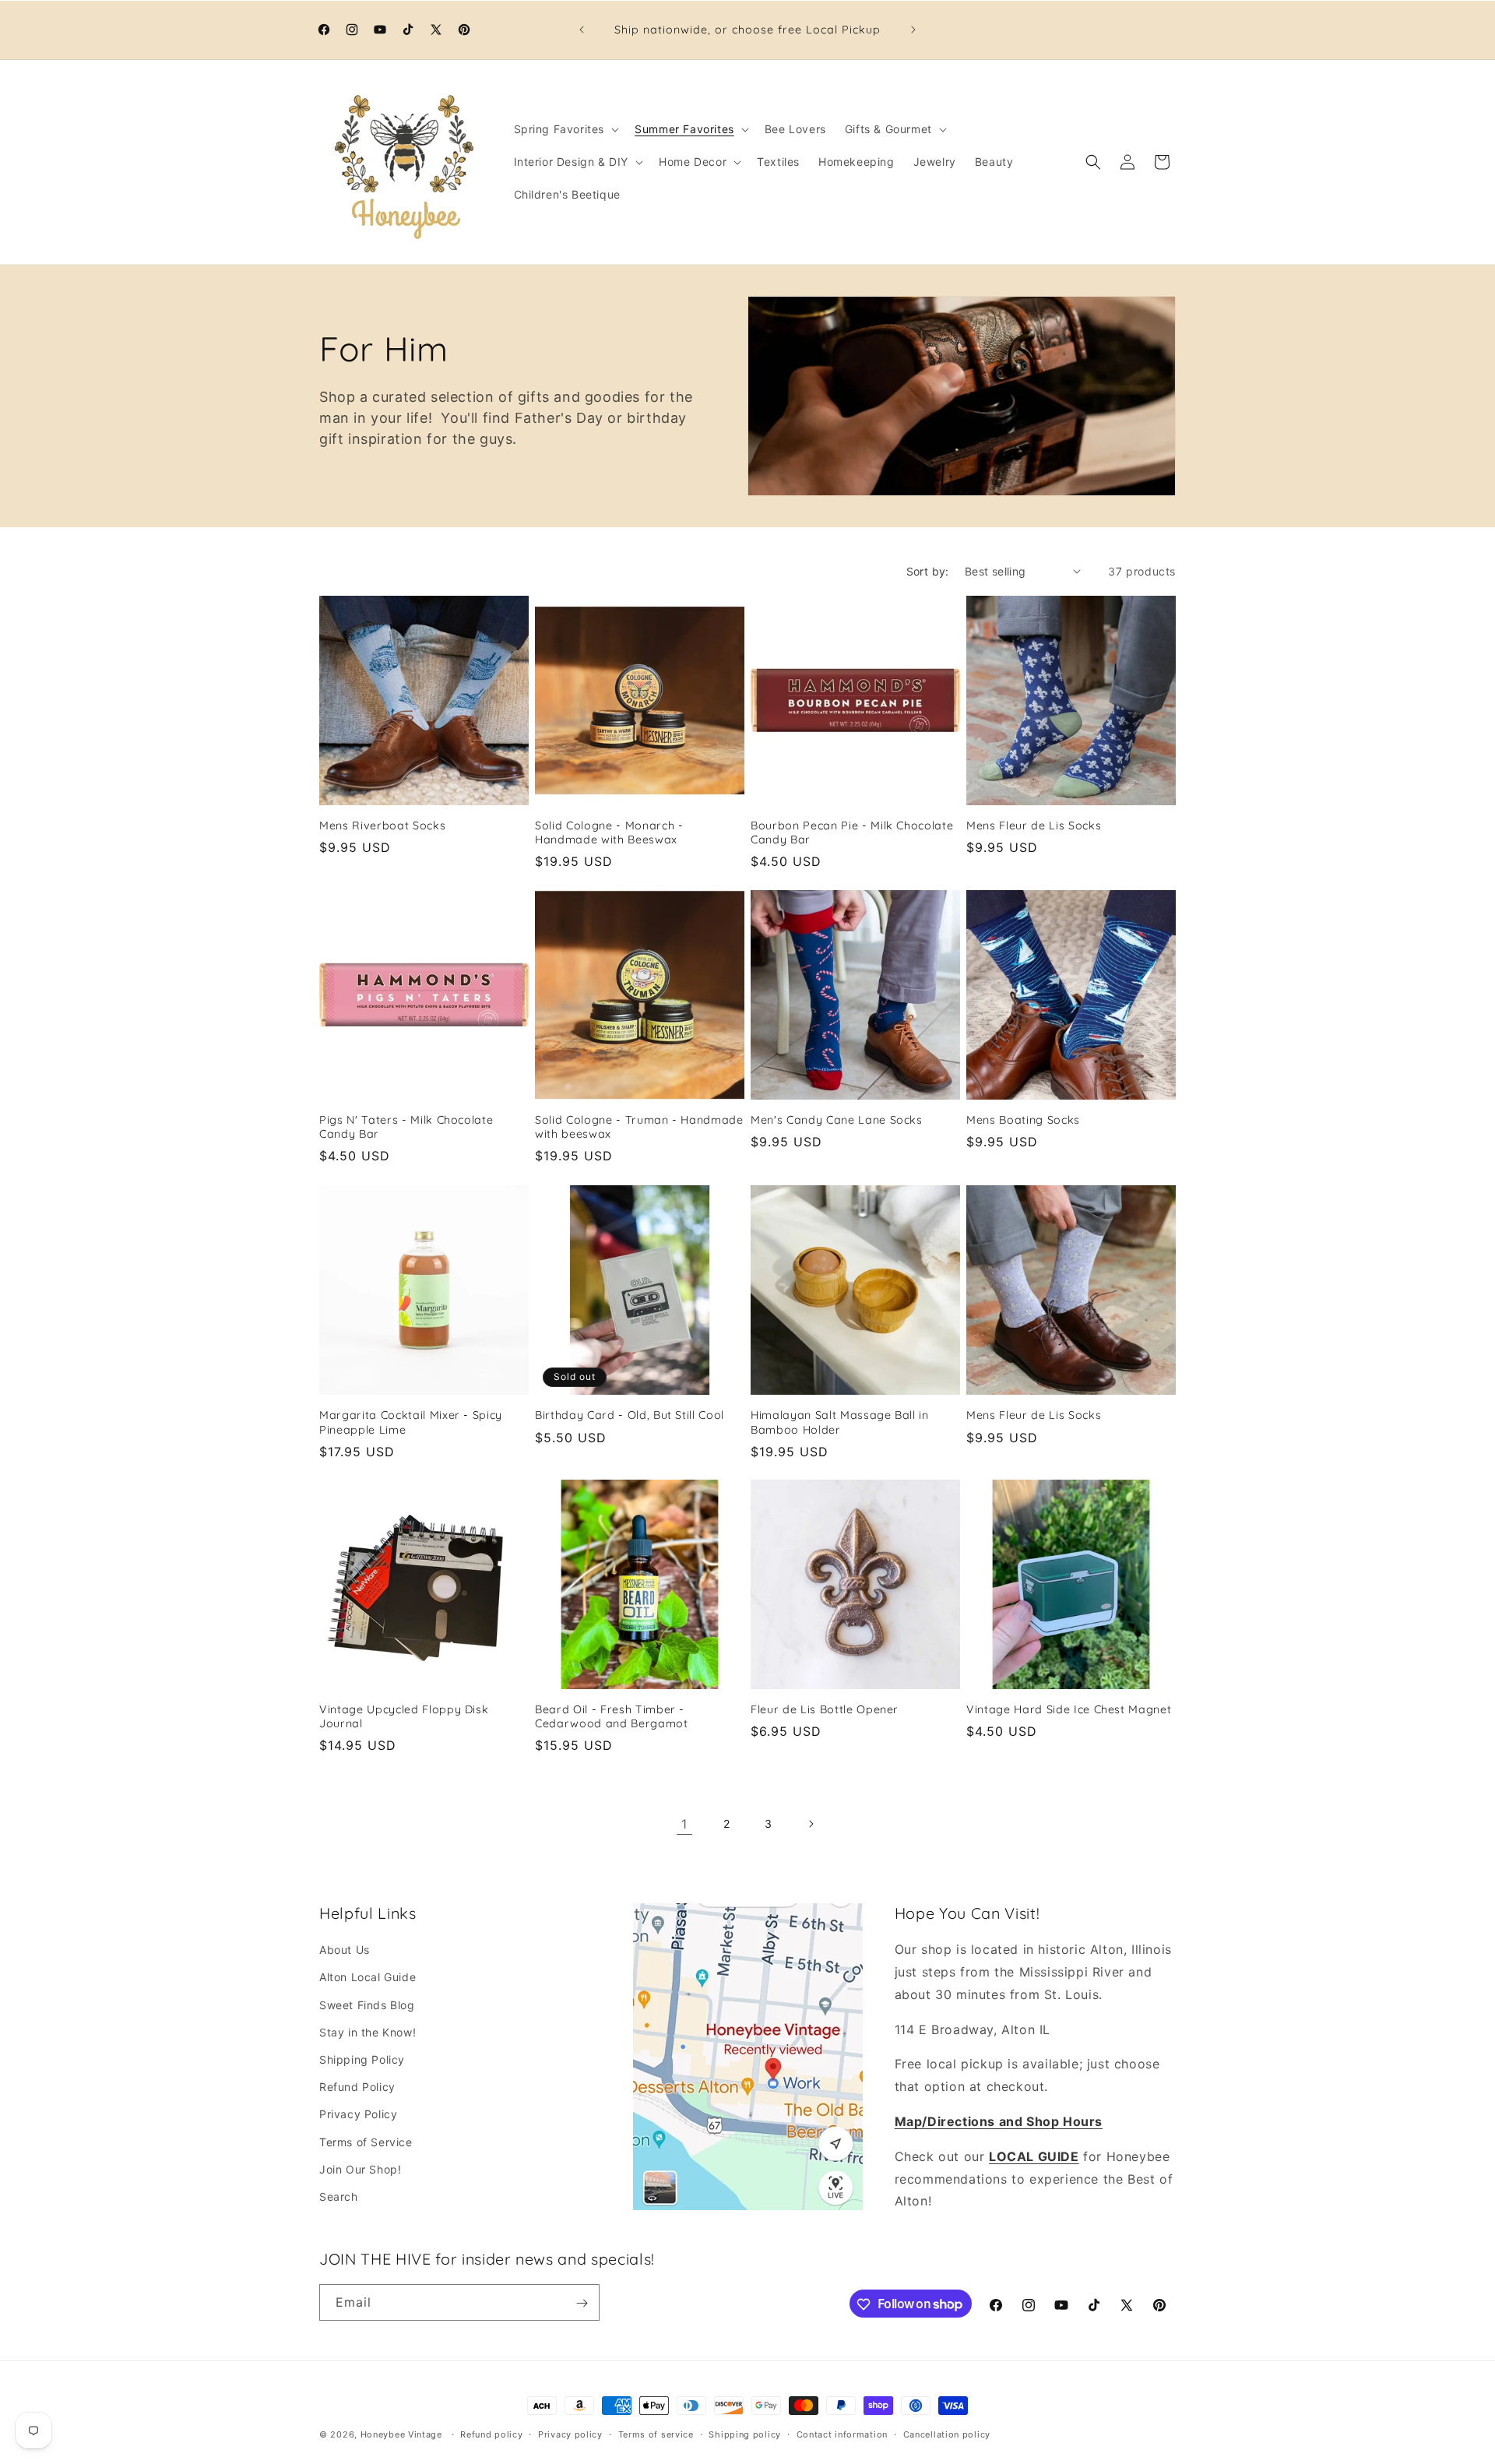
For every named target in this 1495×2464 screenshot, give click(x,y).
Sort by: (928, 571)
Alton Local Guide (368, 1978)
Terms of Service (366, 2142)
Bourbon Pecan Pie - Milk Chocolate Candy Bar (852, 832)
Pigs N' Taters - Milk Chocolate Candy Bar (406, 1127)
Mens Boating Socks (1023, 1120)
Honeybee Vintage (401, 2434)
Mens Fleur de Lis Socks (1034, 825)
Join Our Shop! (360, 2169)
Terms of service (656, 2434)
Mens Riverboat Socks (382, 825)
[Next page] (811, 1824)
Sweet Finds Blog (367, 2005)
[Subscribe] (582, 2303)
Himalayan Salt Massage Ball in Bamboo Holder (840, 1422)
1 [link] (684, 1824)
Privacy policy (570, 2434)
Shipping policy (745, 2434)
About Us (345, 1950)
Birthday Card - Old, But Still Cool (630, 1415)
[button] (565, 129)
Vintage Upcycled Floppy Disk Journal (404, 1716)
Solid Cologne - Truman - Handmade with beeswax (639, 1127)
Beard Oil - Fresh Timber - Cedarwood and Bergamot (612, 1716)
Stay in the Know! (368, 2032)
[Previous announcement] (582, 30)
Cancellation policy (947, 2434)
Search (339, 2196)
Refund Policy (357, 2087)
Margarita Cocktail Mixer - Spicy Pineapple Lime (411, 1422)
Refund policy (491, 2434)
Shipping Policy (362, 2059)
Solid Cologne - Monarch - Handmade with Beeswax (609, 832)
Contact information (842, 2434)
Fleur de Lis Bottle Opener (825, 1709)
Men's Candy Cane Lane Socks (837, 1120)
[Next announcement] (913, 30)
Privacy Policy (358, 2115)
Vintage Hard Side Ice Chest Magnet (1069, 1709)
